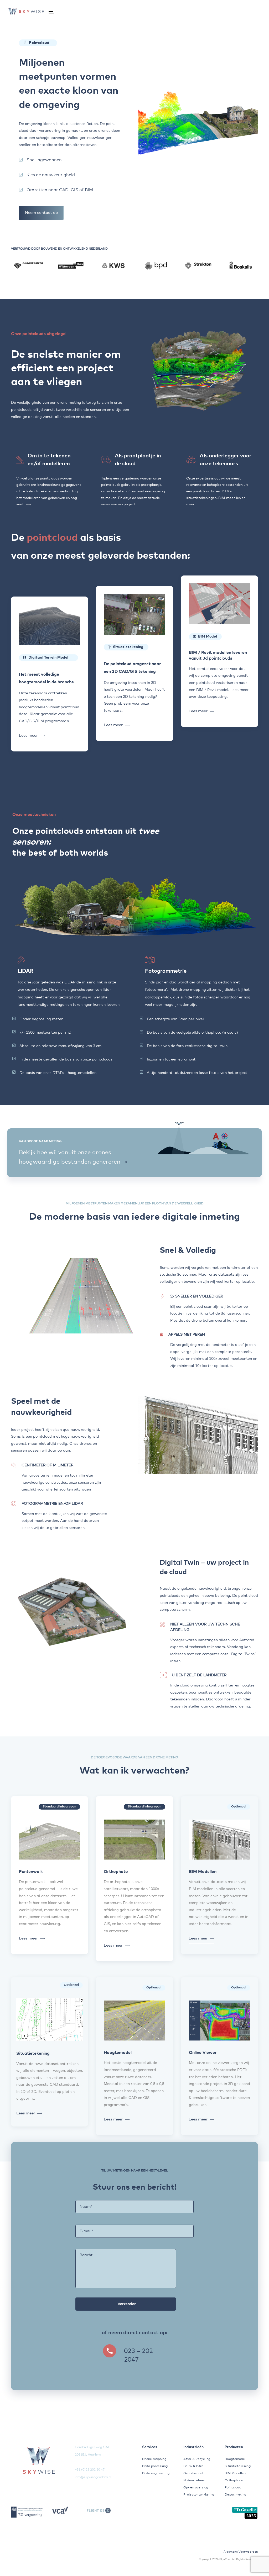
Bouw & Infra (193, 2466)
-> (125, 1162)
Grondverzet (193, 2473)
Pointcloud (233, 2488)
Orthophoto (234, 2481)
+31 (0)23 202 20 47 (90, 2470)
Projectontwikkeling (197, 2495)
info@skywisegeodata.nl (93, 2477)
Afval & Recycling (197, 2459)
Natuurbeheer (194, 2481)
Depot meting (236, 2495)
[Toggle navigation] (47, 11)
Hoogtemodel (235, 2459)
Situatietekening (238, 2466)
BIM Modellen (235, 2473)
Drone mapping (154, 2459)
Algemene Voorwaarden (241, 2552)
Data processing (155, 2466)
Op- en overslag (196, 2488)
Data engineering (156, 2473)
